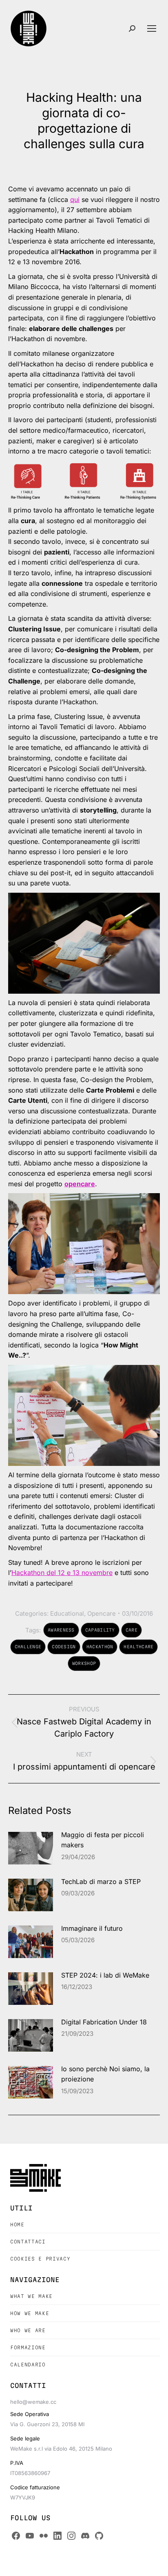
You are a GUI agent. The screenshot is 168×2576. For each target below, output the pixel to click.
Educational (67, 1613)
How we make (30, 2313)
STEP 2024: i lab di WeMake (105, 1975)
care (132, 1630)
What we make (31, 2296)
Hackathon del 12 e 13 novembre (62, 1573)
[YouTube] (30, 2536)
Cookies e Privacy (40, 2259)
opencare (80, 1184)
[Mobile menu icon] (152, 28)
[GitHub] (99, 2536)
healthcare (138, 1647)
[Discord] (85, 2536)
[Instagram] (71, 2536)
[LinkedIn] (57, 2536)
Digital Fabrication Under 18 (104, 2022)
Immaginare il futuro (92, 1928)
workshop (84, 1663)
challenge (28, 1647)
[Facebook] (16, 2536)
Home (17, 2224)
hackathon (100, 1647)
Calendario (28, 2365)
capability (100, 1630)
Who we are (28, 2330)
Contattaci (28, 2242)
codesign (64, 1647)
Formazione (28, 2347)
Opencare (102, 1613)
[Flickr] (44, 2536)
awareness (61, 1630)
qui (75, 199)
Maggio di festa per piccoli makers (103, 1840)
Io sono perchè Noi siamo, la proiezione (105, 2074)
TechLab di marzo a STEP (101, 1882)
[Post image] (31, 1848)
